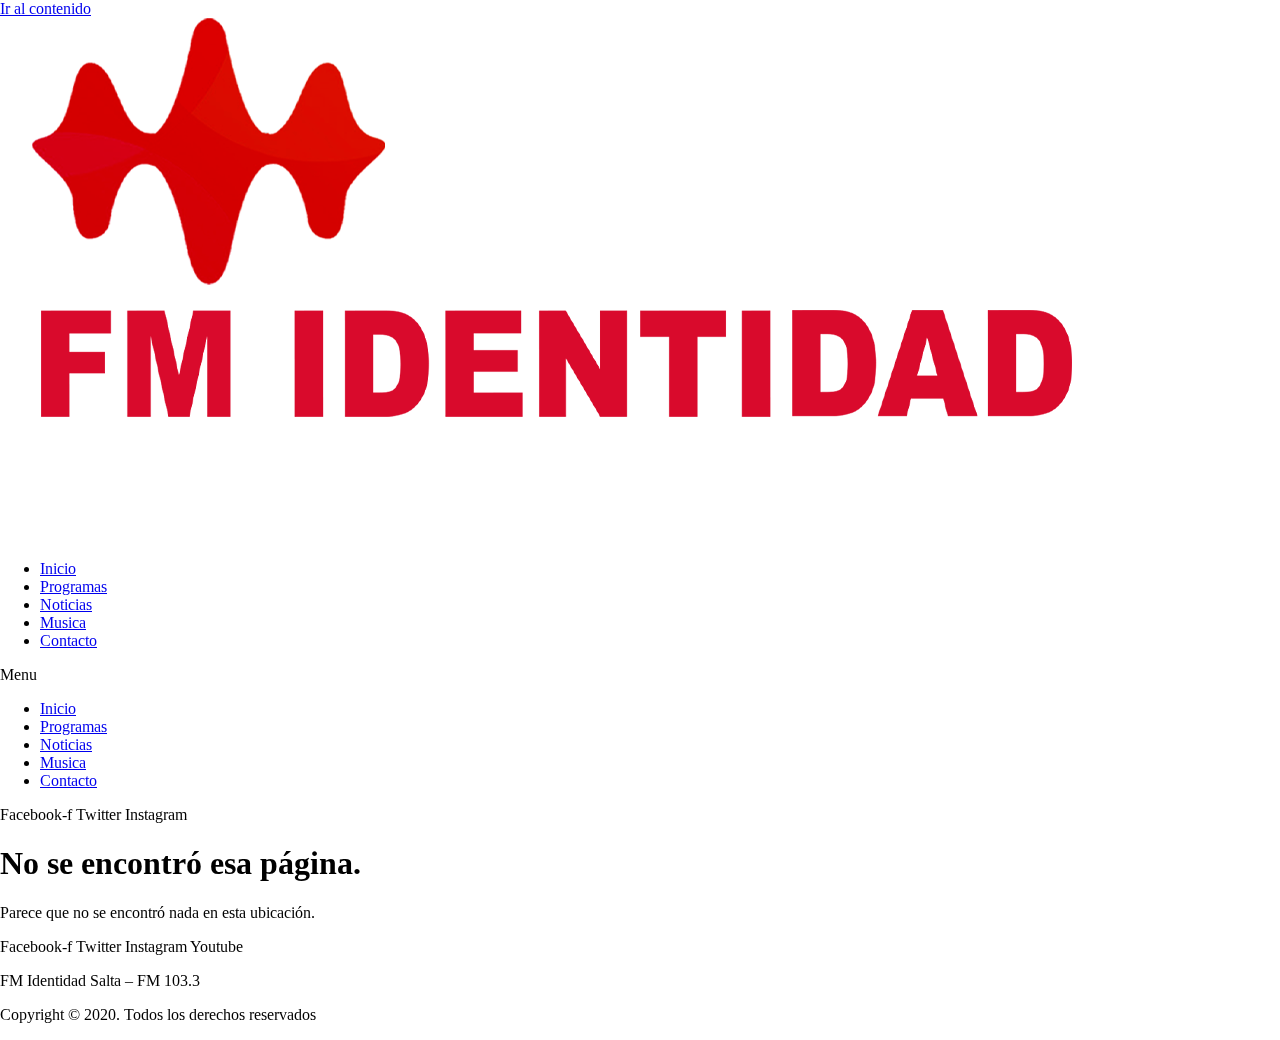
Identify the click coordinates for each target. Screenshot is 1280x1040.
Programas (73, 586)
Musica (63, 622)
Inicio (58, 568)
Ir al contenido (45, 8)
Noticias (66, 604)
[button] (640, 675)
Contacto (68, 640)
